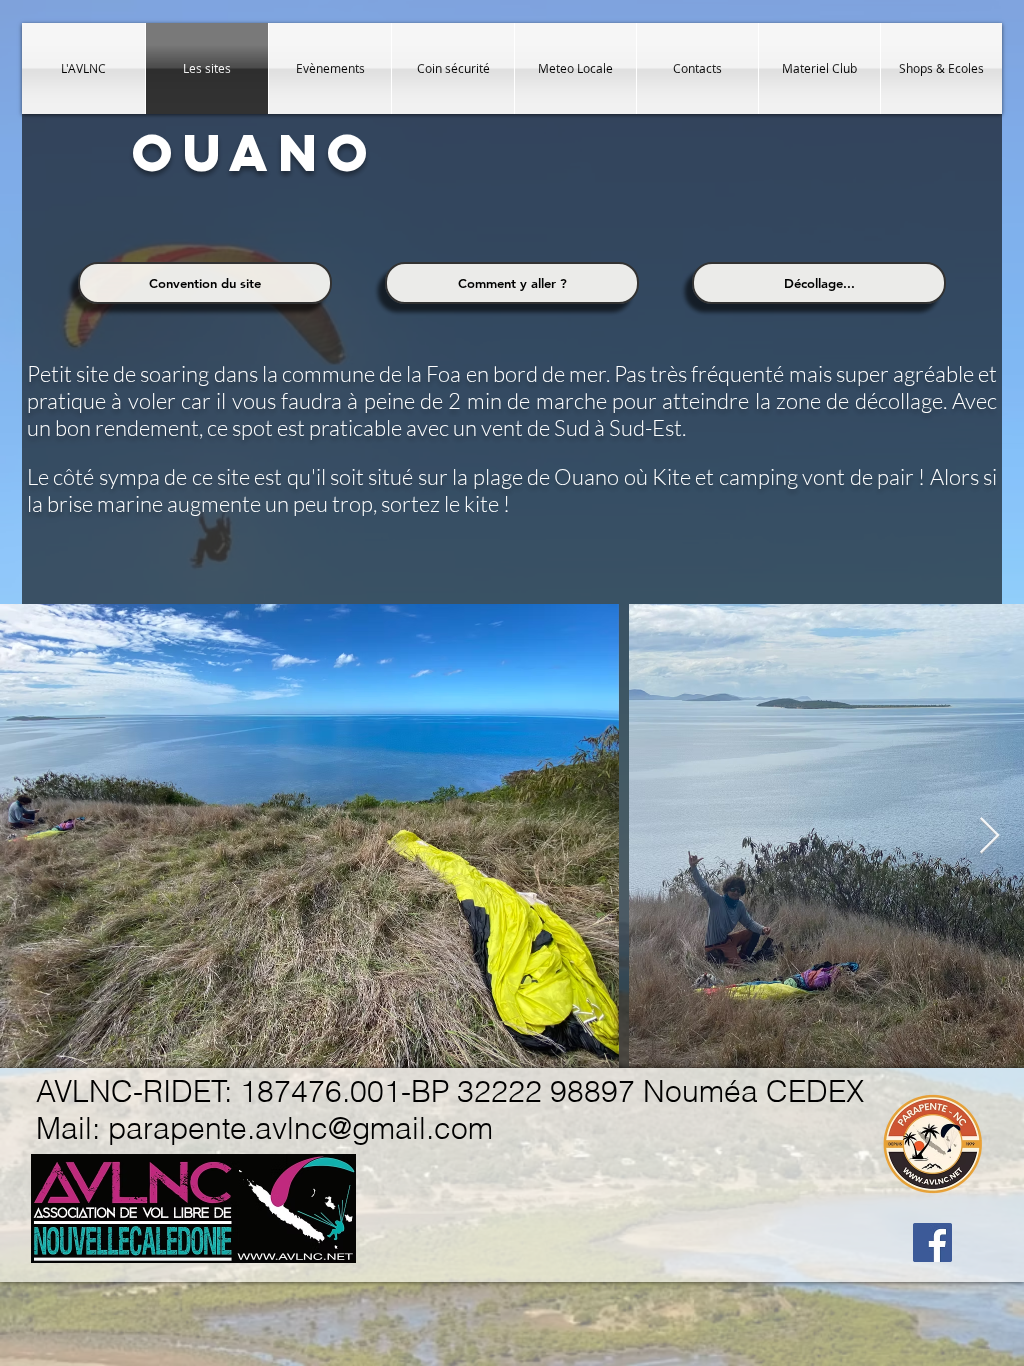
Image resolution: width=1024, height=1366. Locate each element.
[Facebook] (932, 1242)
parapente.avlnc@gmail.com (300, 1128)
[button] (205, 283)
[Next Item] (989, 836)
